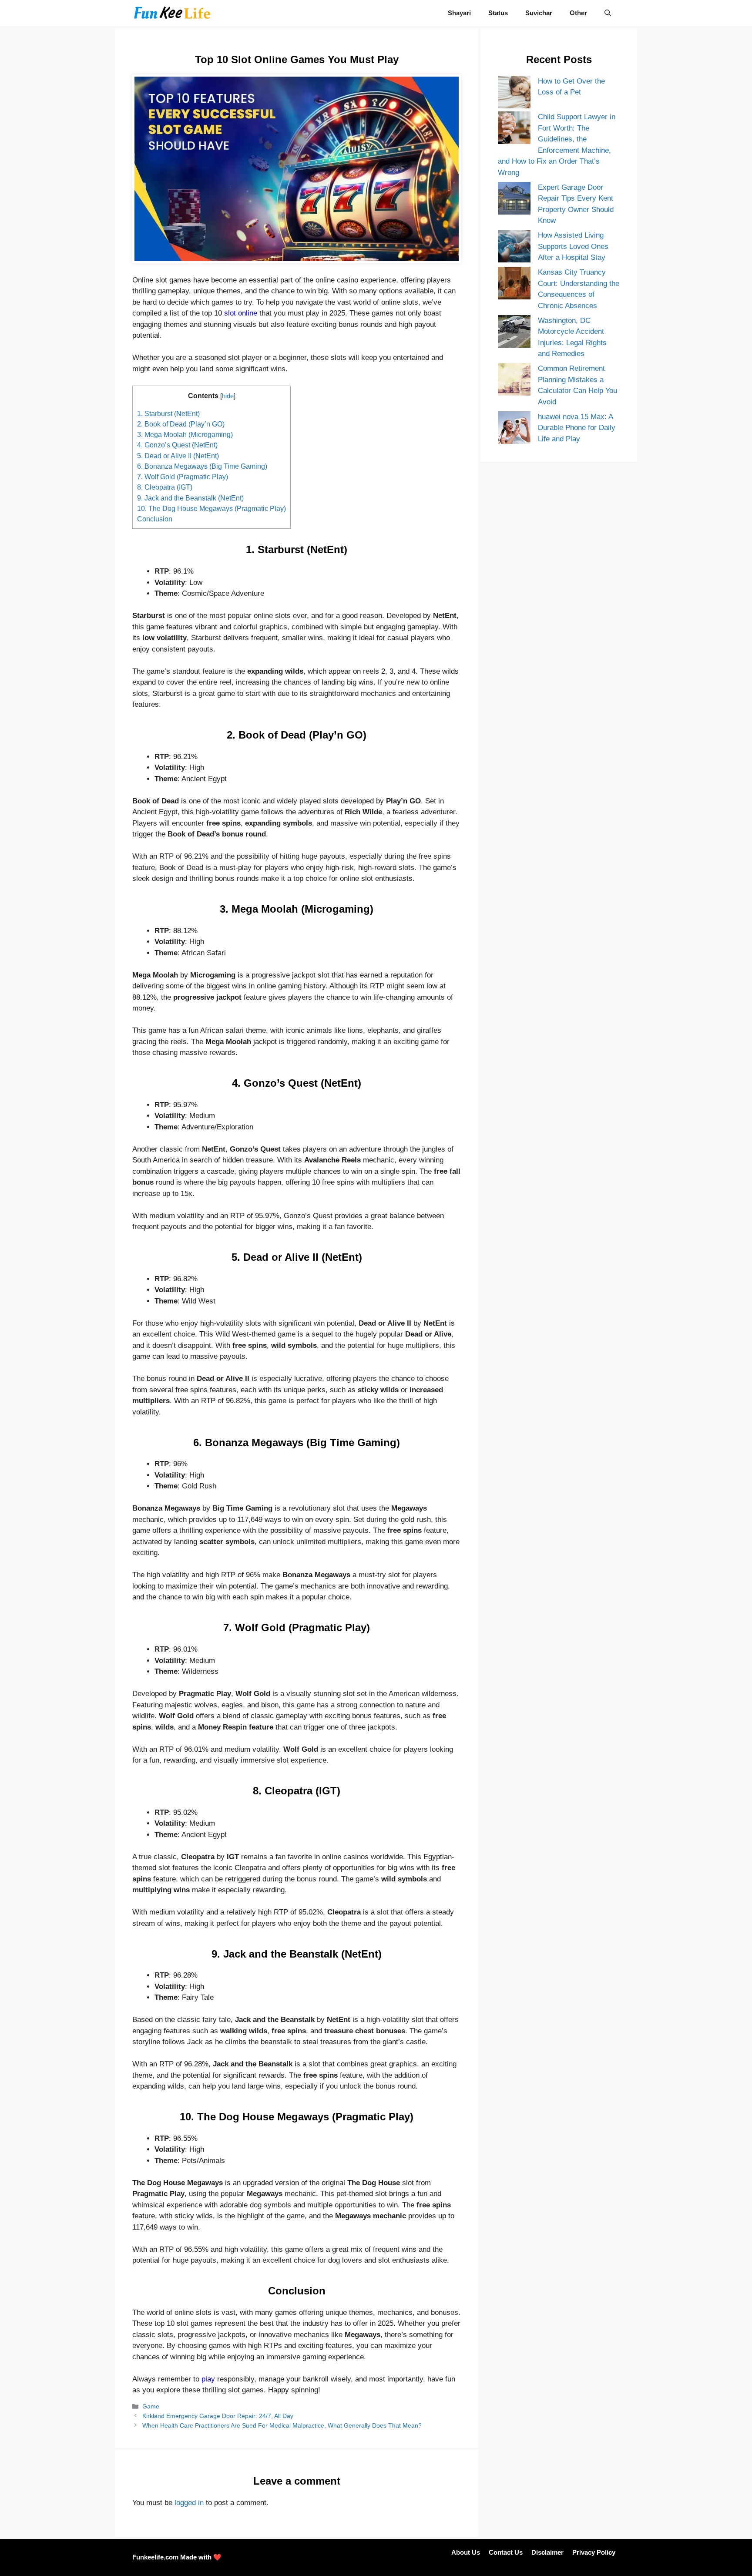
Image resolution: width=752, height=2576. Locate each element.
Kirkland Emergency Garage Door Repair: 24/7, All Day (218, 2416)
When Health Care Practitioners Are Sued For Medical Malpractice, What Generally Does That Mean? (282, 2425)
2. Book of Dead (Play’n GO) (181, 424)
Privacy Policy (594, 2552)
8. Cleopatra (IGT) (165, 487)
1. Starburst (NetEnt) (168, 413)
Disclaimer (547, 2552)
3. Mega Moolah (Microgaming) (185, 434)
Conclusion (155, 519)
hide (228, 396)
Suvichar (539, 13)
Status (498, 13)
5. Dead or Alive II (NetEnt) (178, 456)
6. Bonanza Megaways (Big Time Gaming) (202, 466)
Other (578, 13)
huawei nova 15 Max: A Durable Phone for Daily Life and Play (577, 428)
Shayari (459, 13)
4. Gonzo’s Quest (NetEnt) (177, 445)
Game (151, 2406)
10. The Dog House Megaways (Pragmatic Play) (211, 508)
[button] (608, 13)
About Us (466, 2552)
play (208, 2379)
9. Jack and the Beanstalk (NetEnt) (190, 498)
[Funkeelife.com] (172, 13)
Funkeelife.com (155, 2557)
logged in (189, 2503)
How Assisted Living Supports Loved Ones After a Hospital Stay (573, 246)
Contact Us (506, 2552)
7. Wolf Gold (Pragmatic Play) (183, 477)
